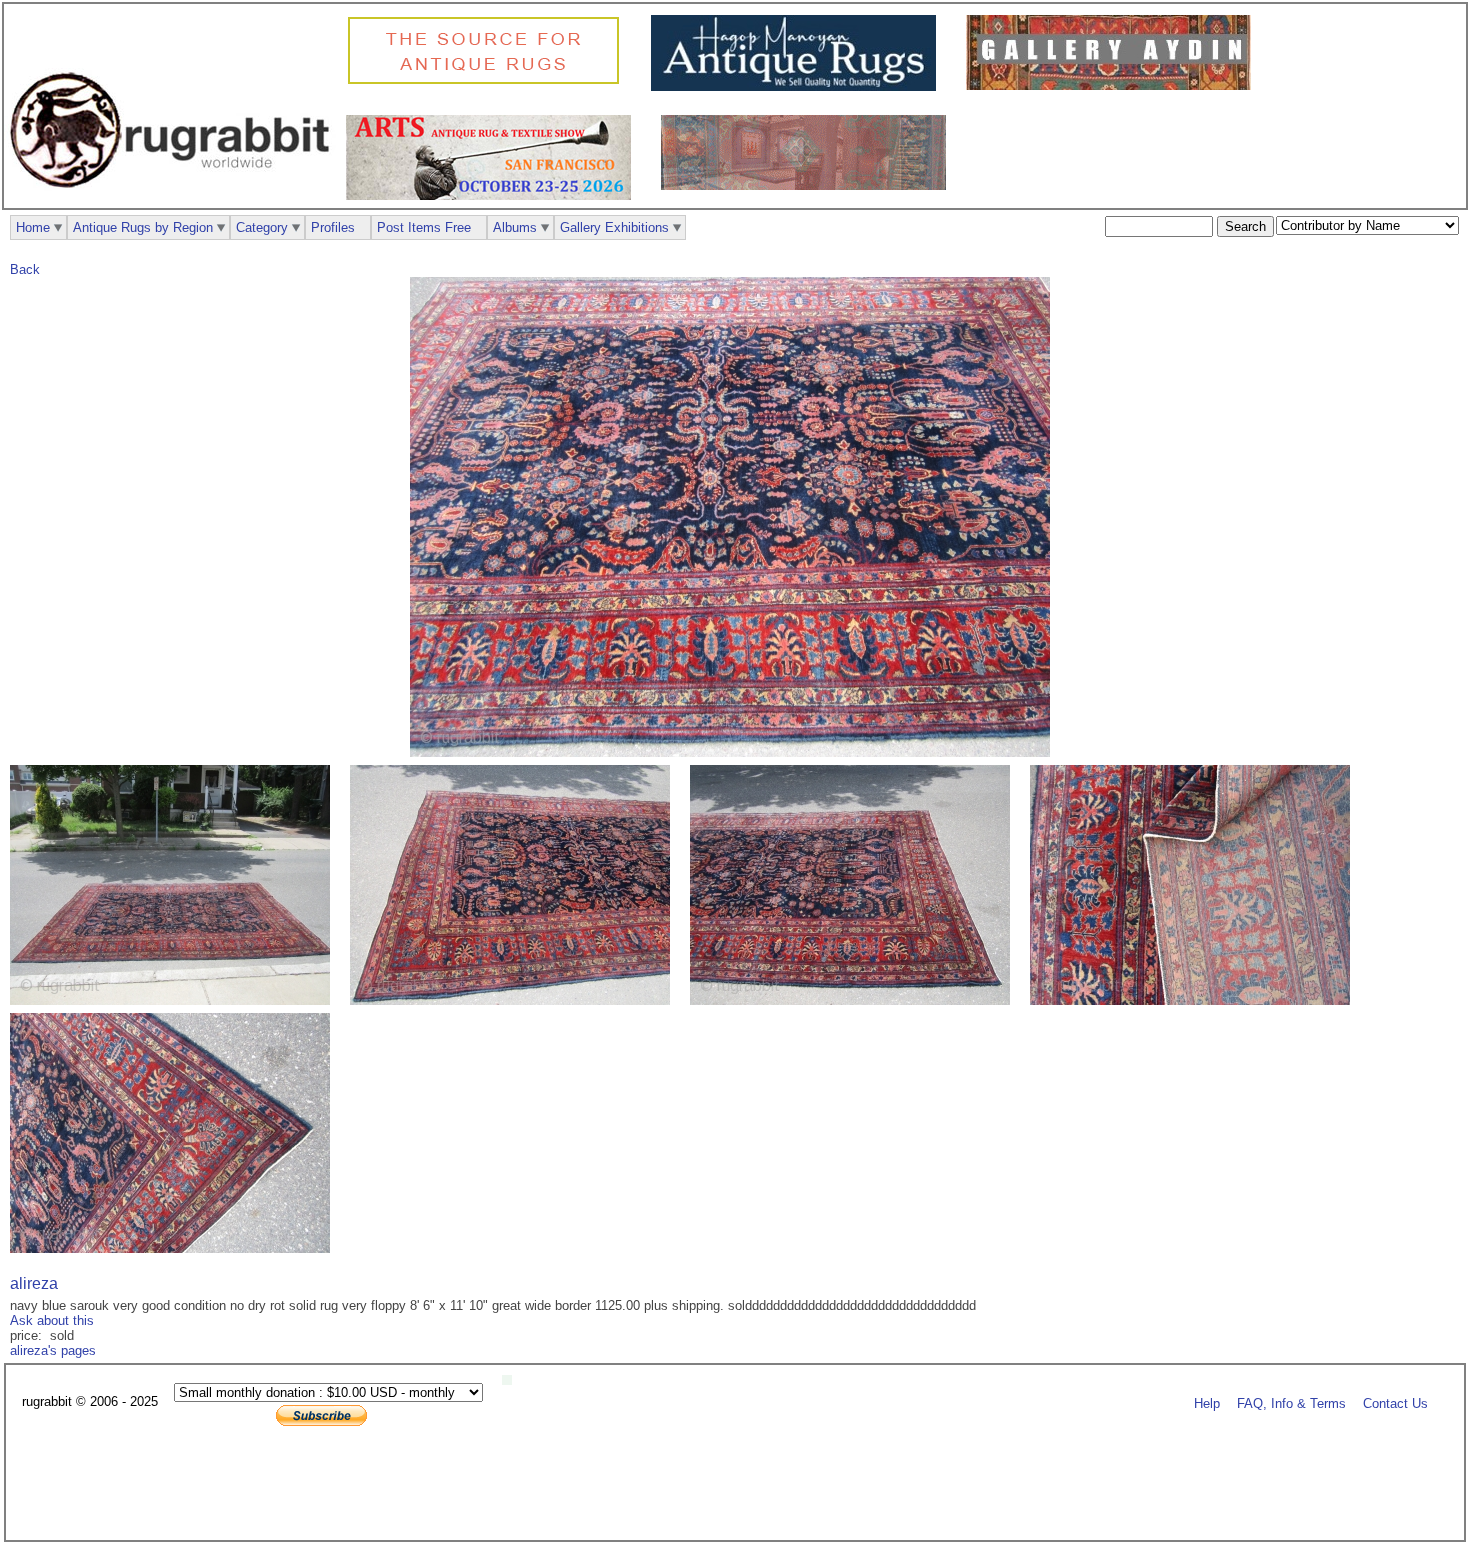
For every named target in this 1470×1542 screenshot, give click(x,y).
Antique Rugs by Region (143, 227)
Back (25, 269)
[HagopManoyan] (798, 86)
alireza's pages (53, 1350)
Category (262, 227)
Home (33, 227)
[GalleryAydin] (1113, 85)
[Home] (175, 198)
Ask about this (52, 1320)
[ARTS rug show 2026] (493, 195)
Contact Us (1395, 1402)
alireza (34, 1283)
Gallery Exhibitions (614, 227)
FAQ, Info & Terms (1291, 1402)
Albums (515, 227)
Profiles (333, 227)
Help (1207, 1402)
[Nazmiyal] (488, 81)
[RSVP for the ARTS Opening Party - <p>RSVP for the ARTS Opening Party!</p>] (512, 1380)
